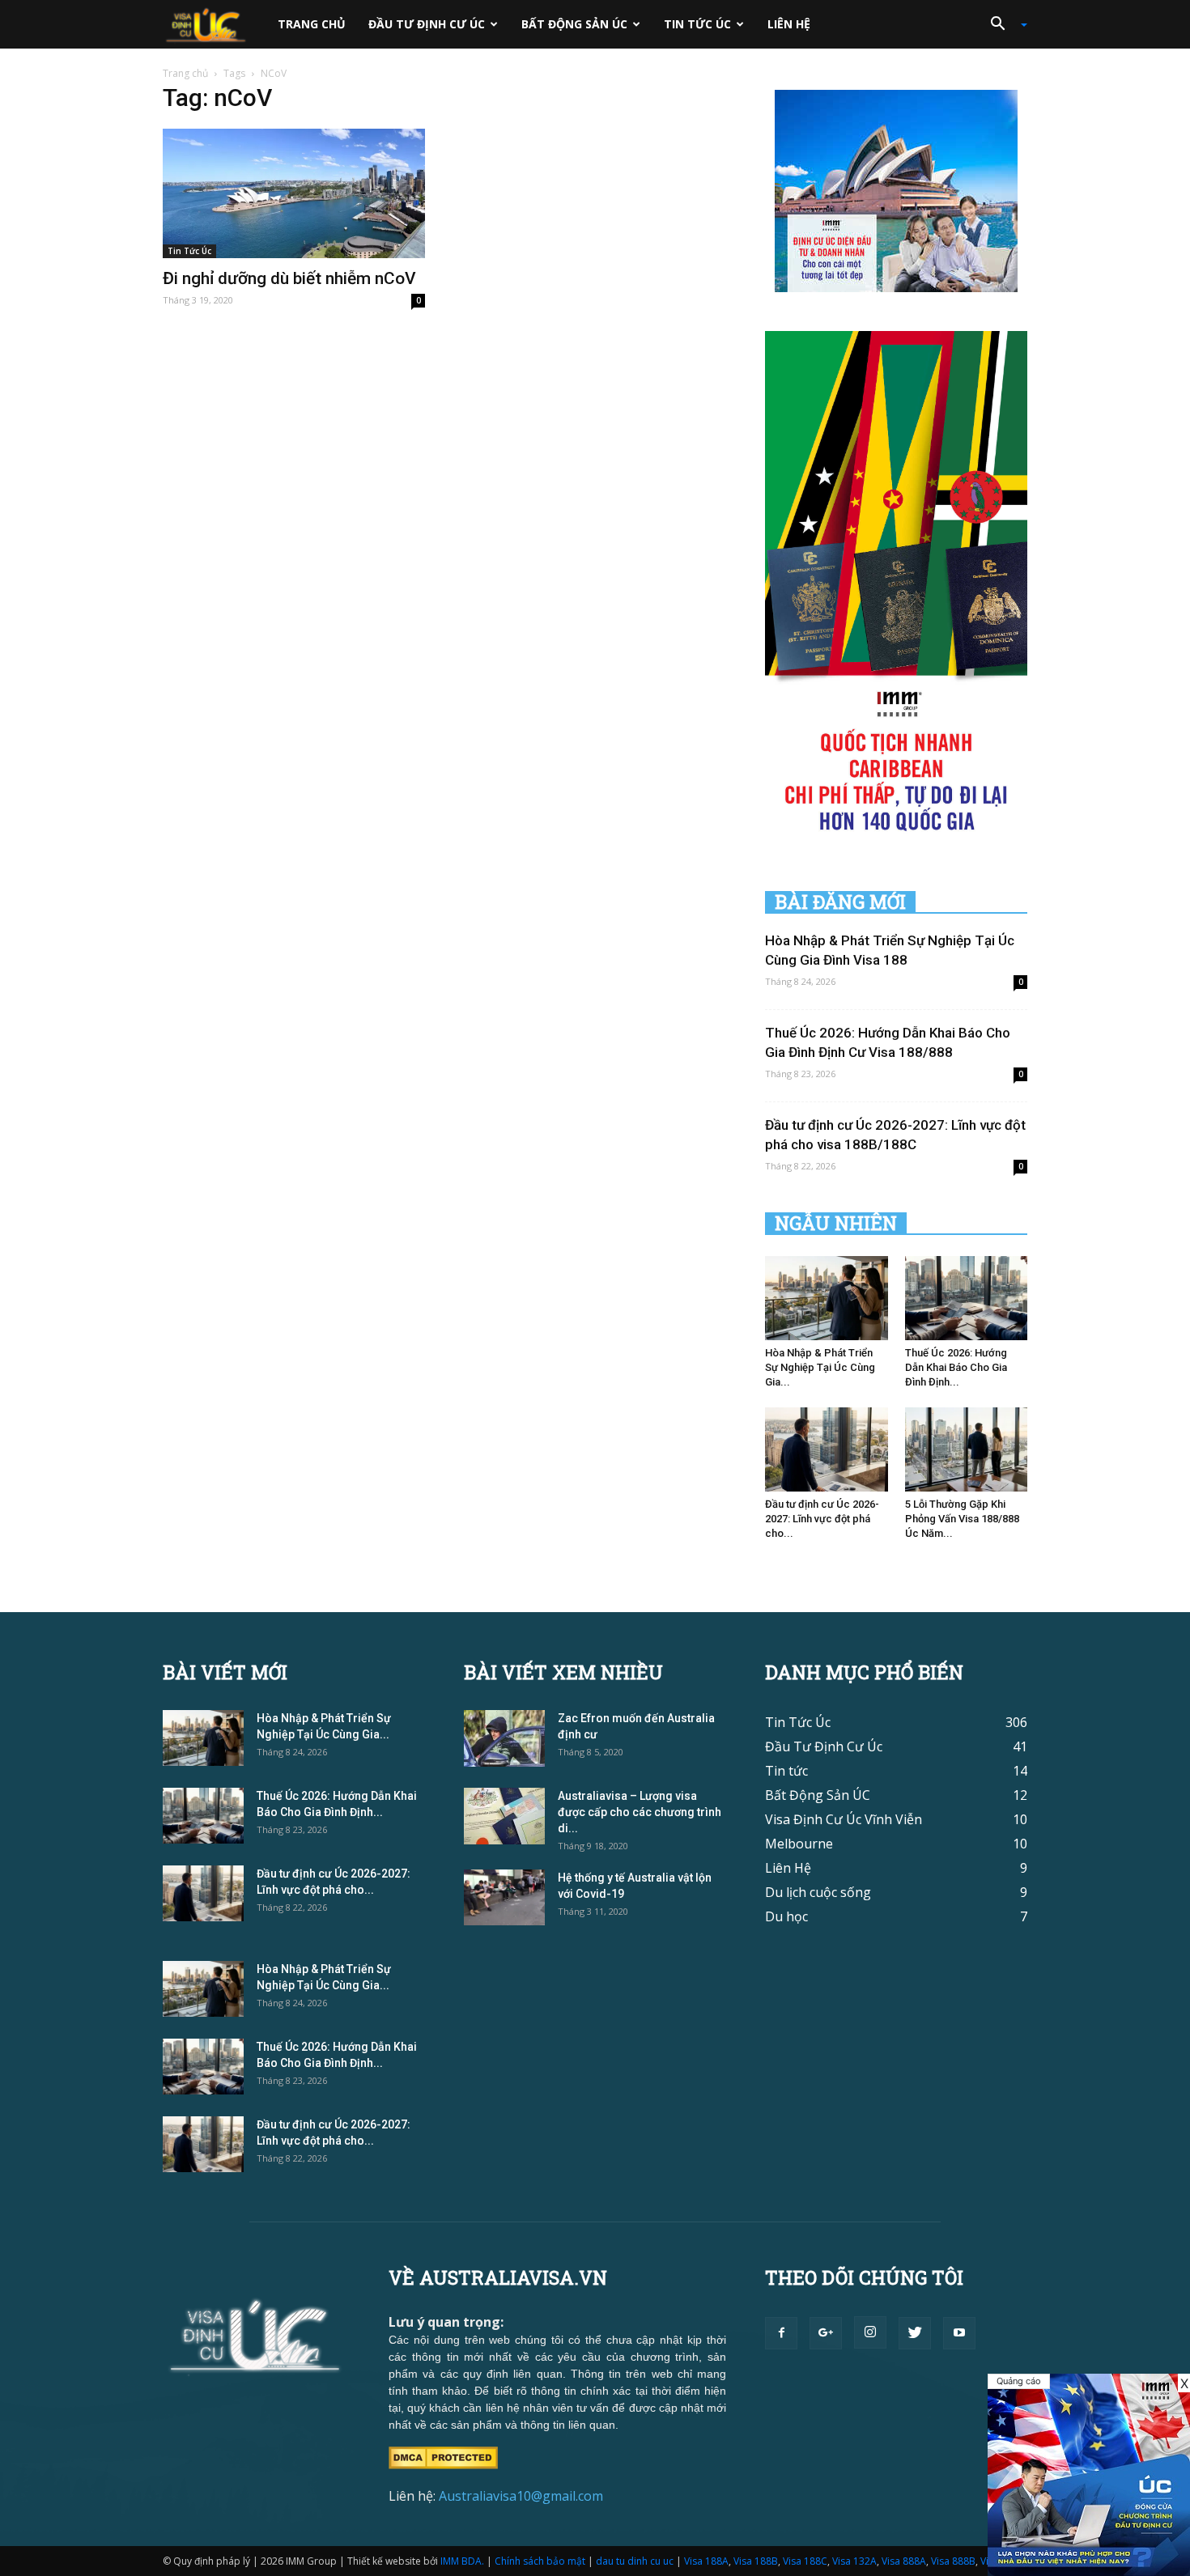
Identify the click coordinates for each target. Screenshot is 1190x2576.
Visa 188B (756, 2561)
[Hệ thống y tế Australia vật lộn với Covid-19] (504, 1897)
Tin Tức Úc (697, 24)
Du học (786, 1916)
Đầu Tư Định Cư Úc (427, 24)
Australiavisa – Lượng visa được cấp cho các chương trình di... (640, 1812)
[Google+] (826, 2333)
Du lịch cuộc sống (818, 1892)
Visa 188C (805, 2561)
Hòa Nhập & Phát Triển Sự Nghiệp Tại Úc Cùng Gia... (820, 1367)
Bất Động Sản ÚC (574, 24)
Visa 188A (706, 2561)
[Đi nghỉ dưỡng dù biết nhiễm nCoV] (294, 193)
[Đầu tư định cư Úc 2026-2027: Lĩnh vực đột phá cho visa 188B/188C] (827, 1449)
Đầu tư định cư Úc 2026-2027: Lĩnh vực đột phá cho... (822, 1519)
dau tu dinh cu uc (635, 2561)
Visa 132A (854, 2561)
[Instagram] (870, 2332)
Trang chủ (312, 24)
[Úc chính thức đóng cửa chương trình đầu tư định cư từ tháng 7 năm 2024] (1089, 2475)
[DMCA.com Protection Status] (443, 2456)
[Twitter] (915, 2333)
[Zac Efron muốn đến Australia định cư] (504, 1738)
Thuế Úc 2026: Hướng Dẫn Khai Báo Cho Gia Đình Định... (956, 1367)
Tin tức (786, 1771)
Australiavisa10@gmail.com (521, 2496)
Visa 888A (904, 2561)
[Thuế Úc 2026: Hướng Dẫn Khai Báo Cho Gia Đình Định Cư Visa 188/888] (967, 1298)
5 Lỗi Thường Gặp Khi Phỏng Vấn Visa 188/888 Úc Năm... (962, 1519)
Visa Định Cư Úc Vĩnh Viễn (844, 1819)
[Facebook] (781, 2333)
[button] (1003, 24)
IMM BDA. (462, 2561)
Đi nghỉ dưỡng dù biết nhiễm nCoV (289, 278)
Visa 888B (953, 2561)
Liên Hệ (789, 24)
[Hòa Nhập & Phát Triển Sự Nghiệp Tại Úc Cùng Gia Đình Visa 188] (827, 1298)
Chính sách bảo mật (540, 2561)
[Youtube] (959, 2333)
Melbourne (799, 1844)
